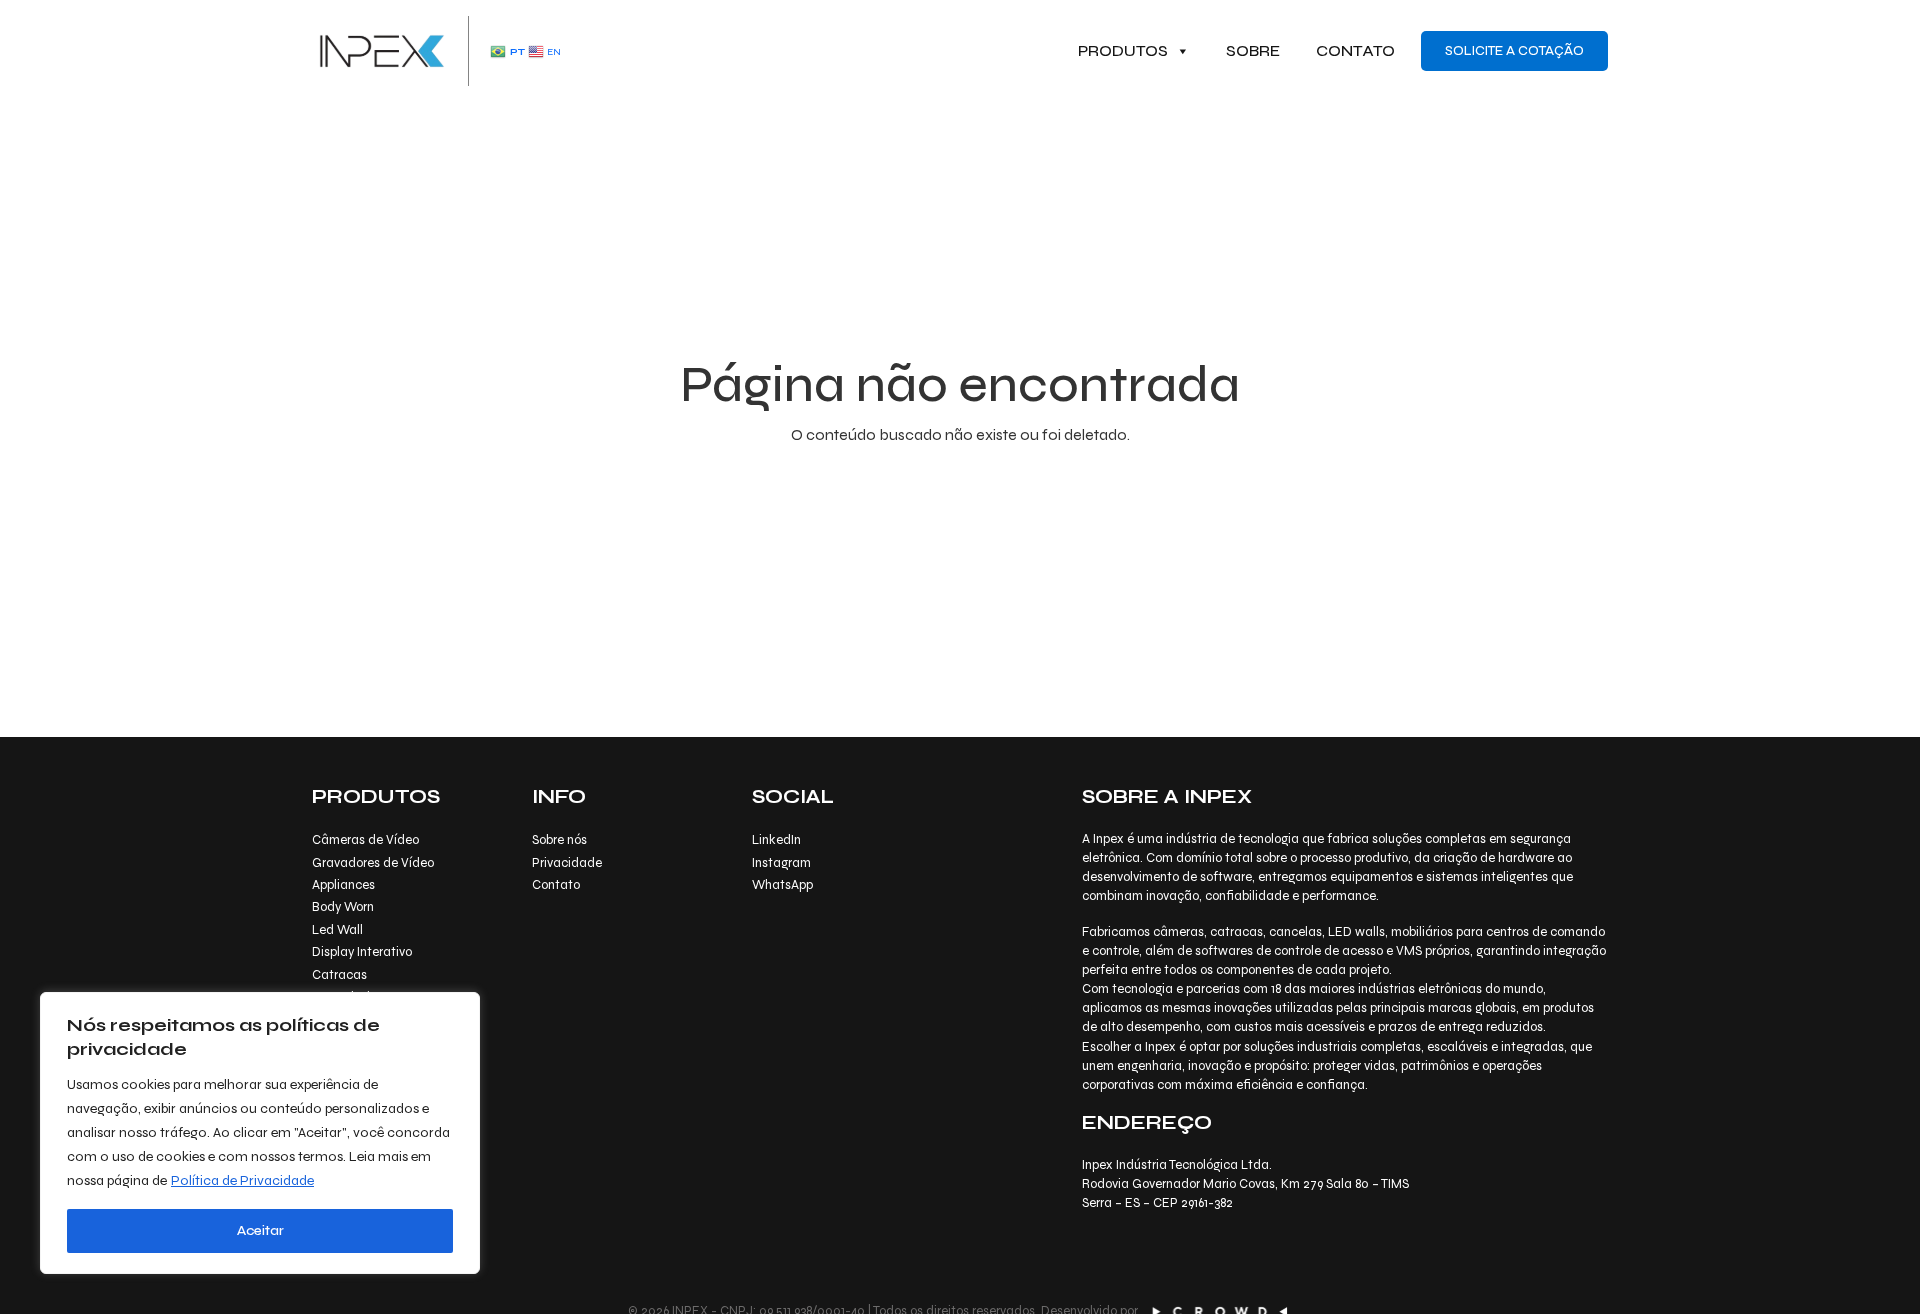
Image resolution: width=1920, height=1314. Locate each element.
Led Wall (337, 930)
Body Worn (343, 907)
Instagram (781, 863)
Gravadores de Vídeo (373, 863)
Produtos (1123, 50)
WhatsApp (782, 885)
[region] (260, 1133)
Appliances (343, 885)
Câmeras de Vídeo (365, 840)
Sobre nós (559, 840)
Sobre (1253, 50)
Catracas (339, 975)
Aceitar (260, 1230)
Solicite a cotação (1514, 51)
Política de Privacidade (242, 1180)
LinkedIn (776, 840)
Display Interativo (362, 952)
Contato (1355, 50)
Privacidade (567, 863)
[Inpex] (382, 49)
